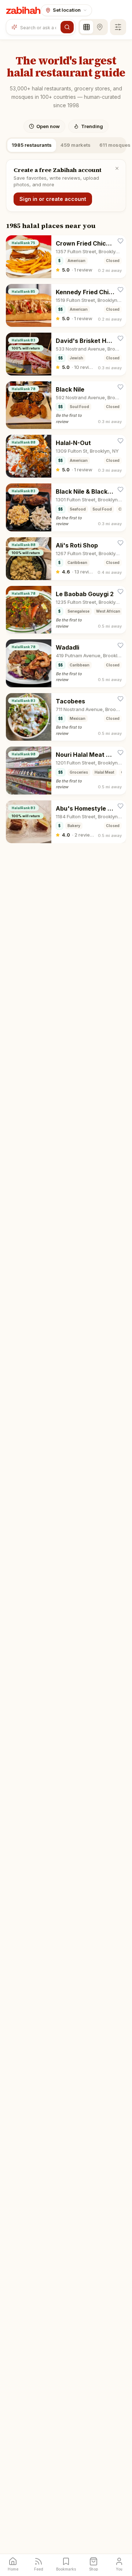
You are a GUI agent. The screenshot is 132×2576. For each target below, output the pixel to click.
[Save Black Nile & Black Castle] (120, 489)
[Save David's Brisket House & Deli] (120, 338)
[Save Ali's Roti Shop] (120, 543)
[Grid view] (87, 27)
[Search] (67, 27)
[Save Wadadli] (120, 645)
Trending (92, 126)
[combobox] (39, 27)
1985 (32, 145)
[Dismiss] (117, 168)
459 (76, 145)
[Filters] (118, 27)
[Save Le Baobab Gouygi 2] (120, 592)
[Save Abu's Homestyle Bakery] (120, 806)
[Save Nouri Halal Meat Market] (120, 753)
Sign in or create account (53, 199)
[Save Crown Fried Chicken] (120, 241)
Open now (48, 126)
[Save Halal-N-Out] (120, 441)
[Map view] (100, 27)
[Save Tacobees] (120, 699)
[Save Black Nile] (120, 387)
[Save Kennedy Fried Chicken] (120, 290)
